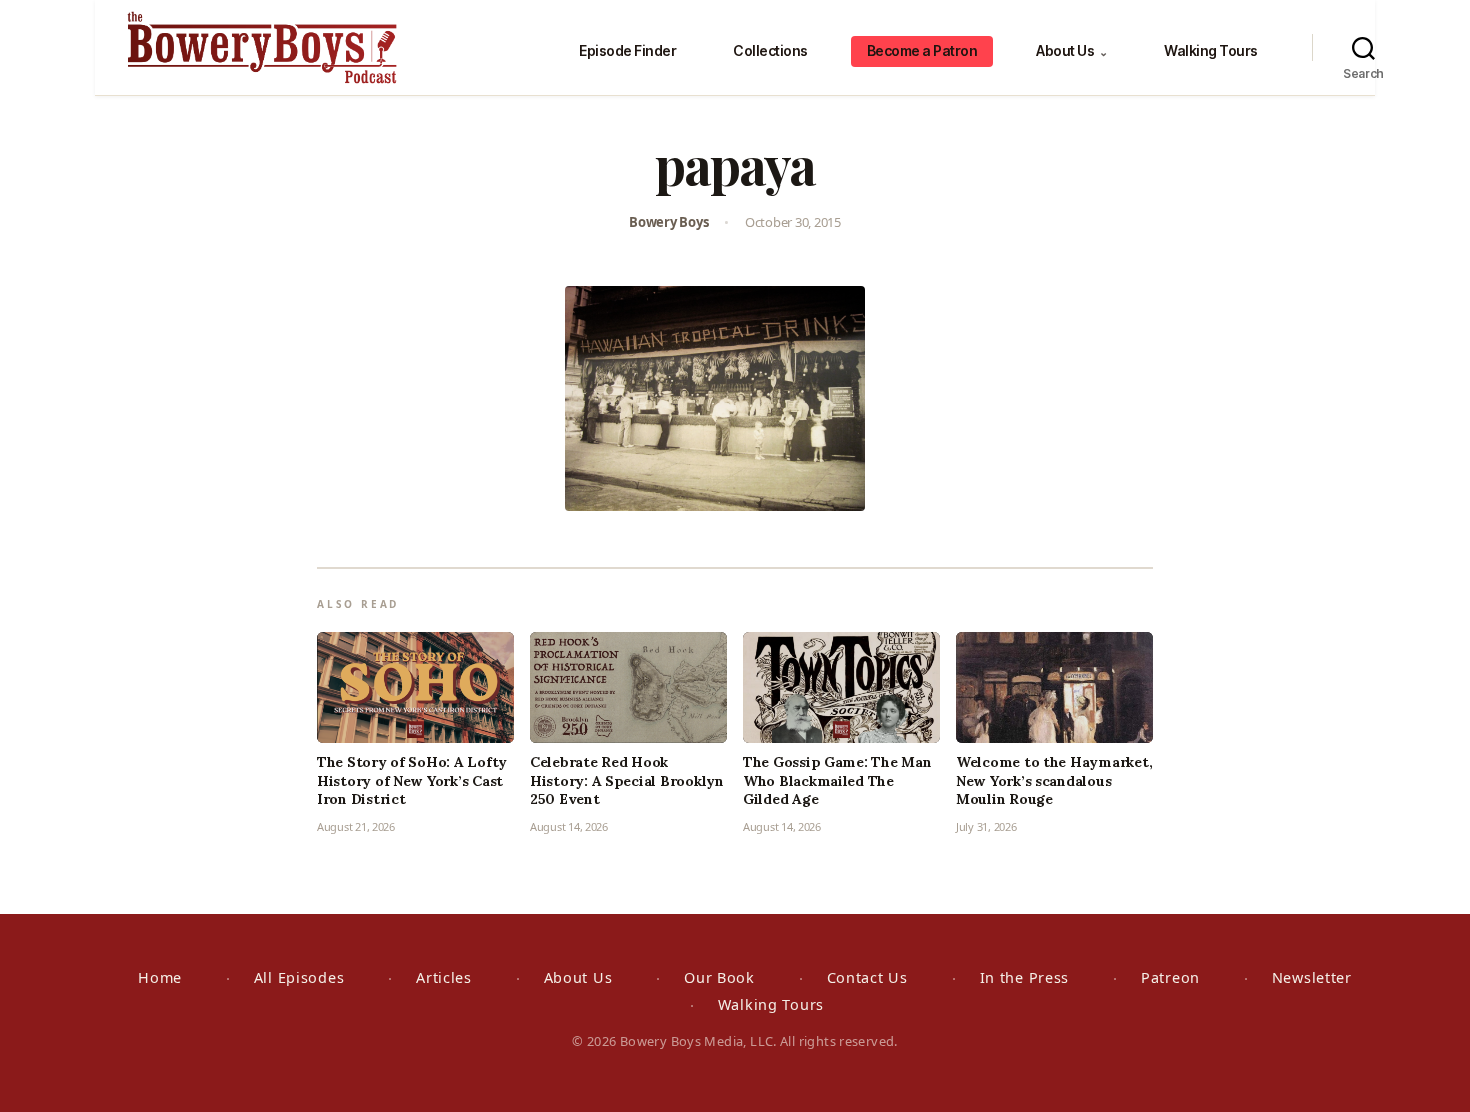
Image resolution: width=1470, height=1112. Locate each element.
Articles (444, 977)
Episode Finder (627, 50)
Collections (770, 50)
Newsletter (1312, 977)
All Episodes (299, 977)
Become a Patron (922, 50)
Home (160, 977)
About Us (1071, 50)
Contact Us (867, 977)
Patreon (1170, 977)
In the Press (1025, 977)
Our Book (719, 977)
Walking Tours (1211, 50)
